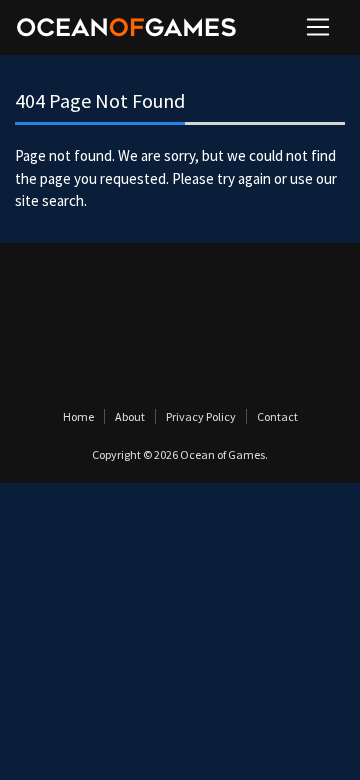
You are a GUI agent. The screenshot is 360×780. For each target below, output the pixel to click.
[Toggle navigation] (318, 27)
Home (78, 416)
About (130, 416)
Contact (277, 416)
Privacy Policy (201, 416)
